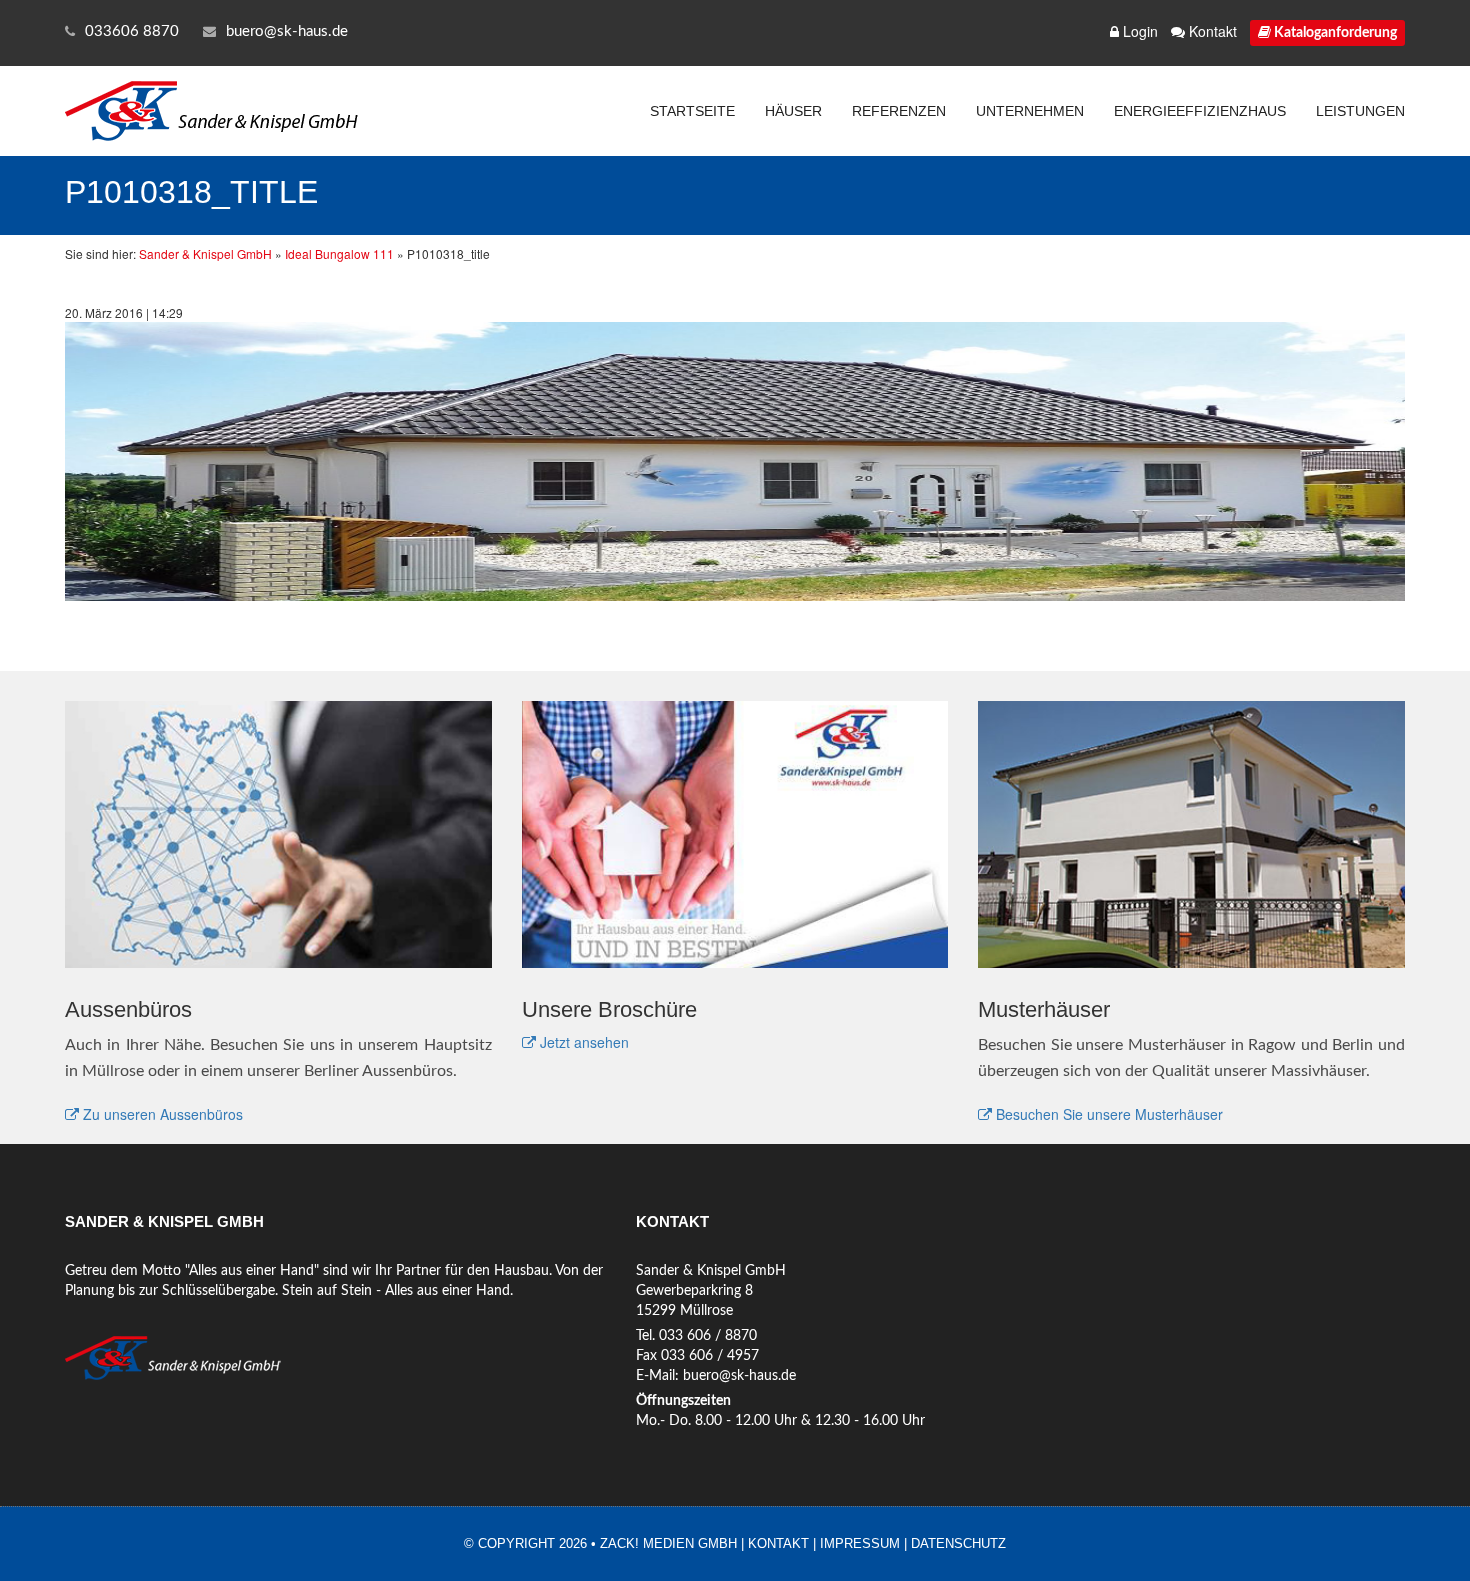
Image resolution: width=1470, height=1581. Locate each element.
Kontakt (1211, 31)
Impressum (860, 1543)
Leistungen (1360, 111)
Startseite (692, 111)
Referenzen (899, 111)
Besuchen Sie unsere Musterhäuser (1107, 1114)
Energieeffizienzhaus (1200, 111)
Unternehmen (1030, 111)
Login (1138, 31)
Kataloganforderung (1334, 33)
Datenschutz (958, 1543)
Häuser (793, 111)
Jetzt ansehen (582, 1042)
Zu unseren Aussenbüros (161, 1114)
